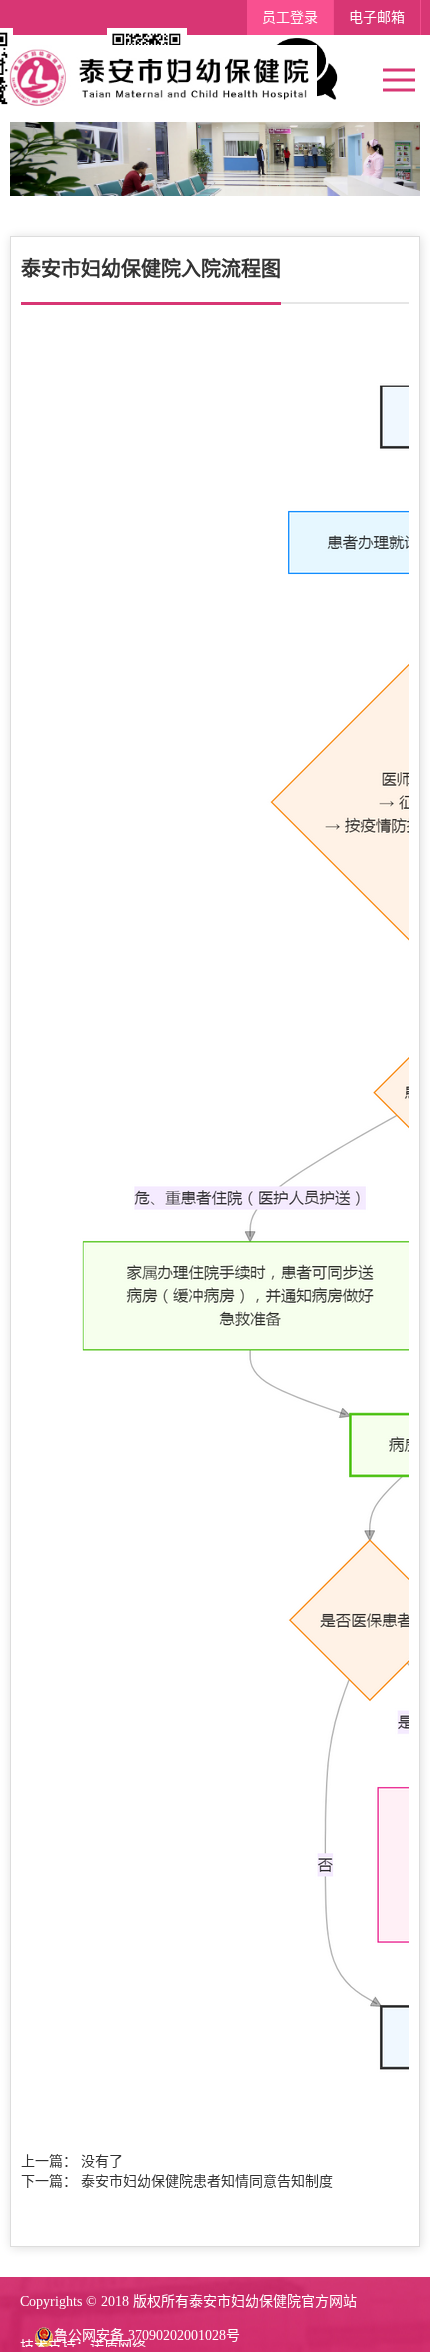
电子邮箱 (377, 17)
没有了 (102, 2161)
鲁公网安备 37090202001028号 (147, 2335)
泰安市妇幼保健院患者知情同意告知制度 (207, 2181)
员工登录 (290, 17)
